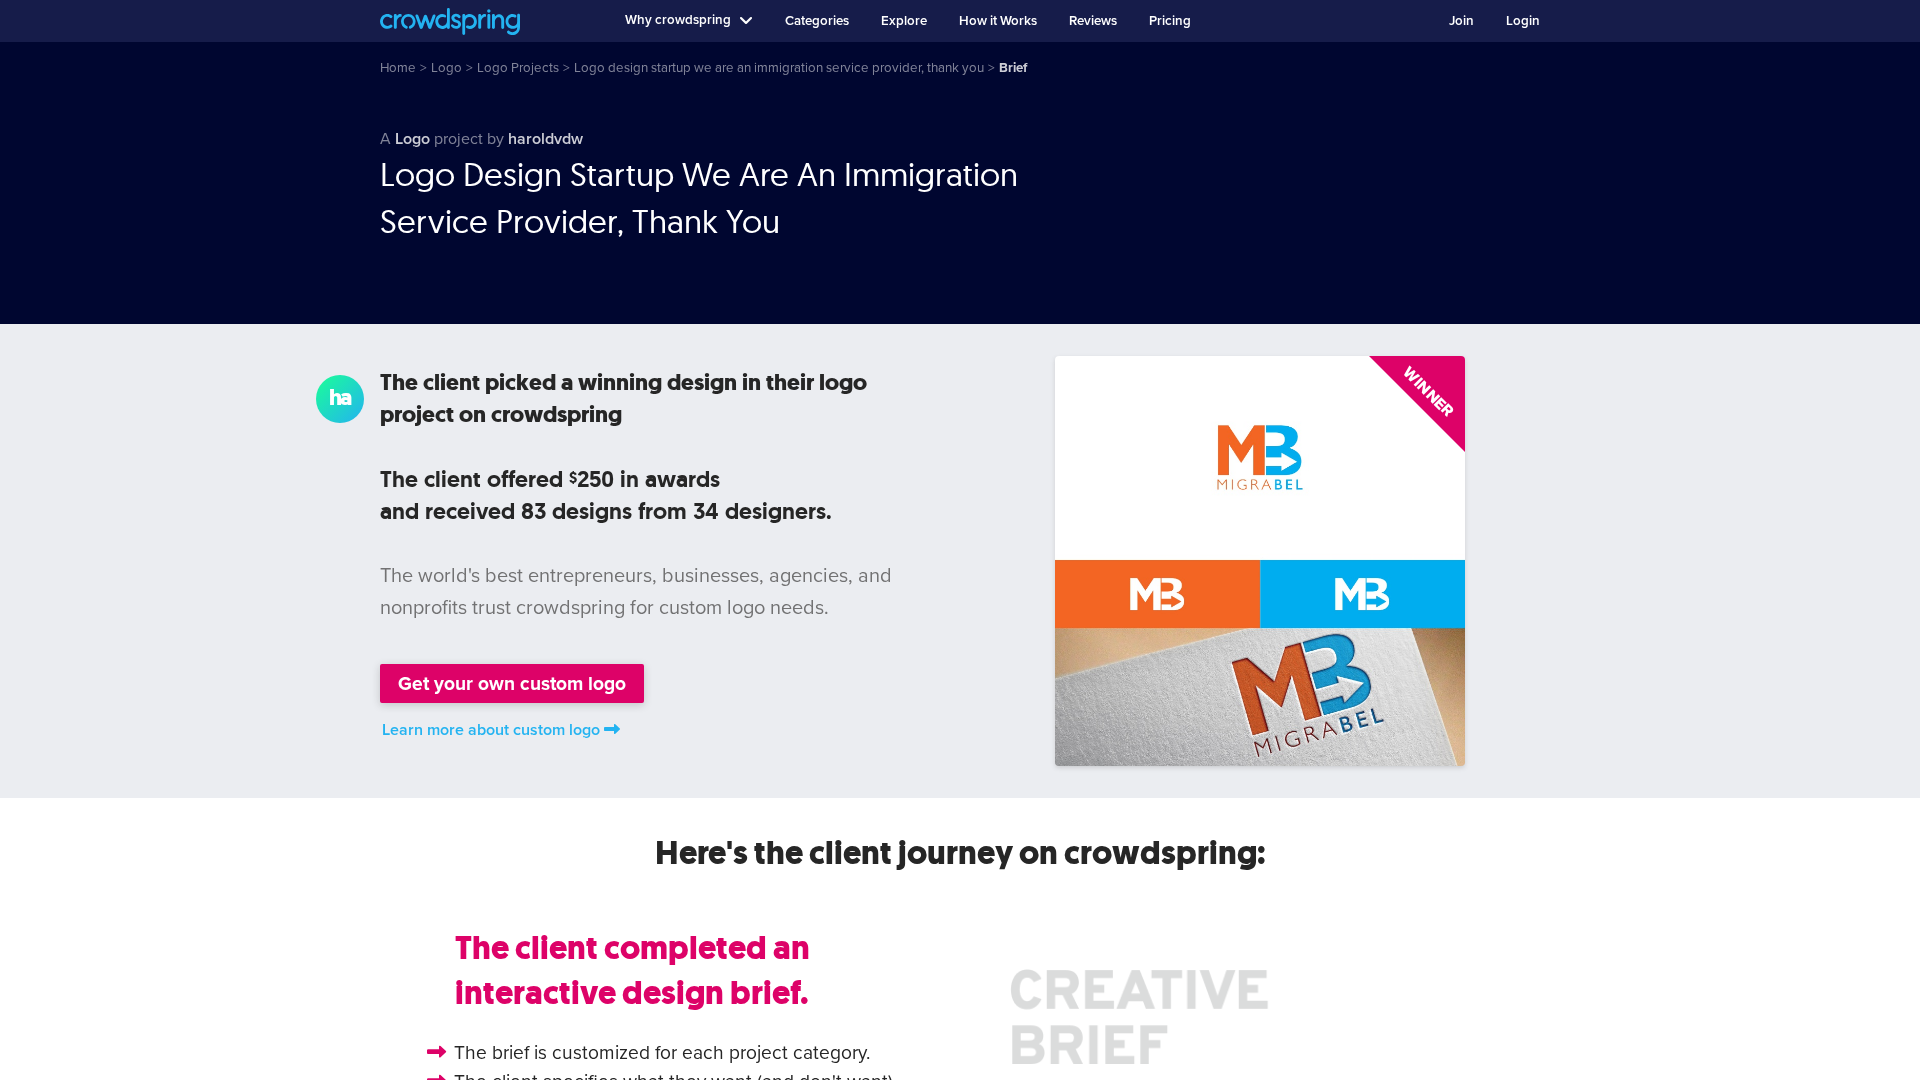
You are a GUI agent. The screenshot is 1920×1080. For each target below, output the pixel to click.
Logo (412, 139)
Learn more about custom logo (491, 730)
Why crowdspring (678, 20)
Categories (817, 21)
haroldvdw (545, 139)
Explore (904, 21)
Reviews (1093, 21)
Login (1523, 21)
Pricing (1170, 21)
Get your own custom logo (512, 683)
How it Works (998, 21)
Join (1461, 21)
